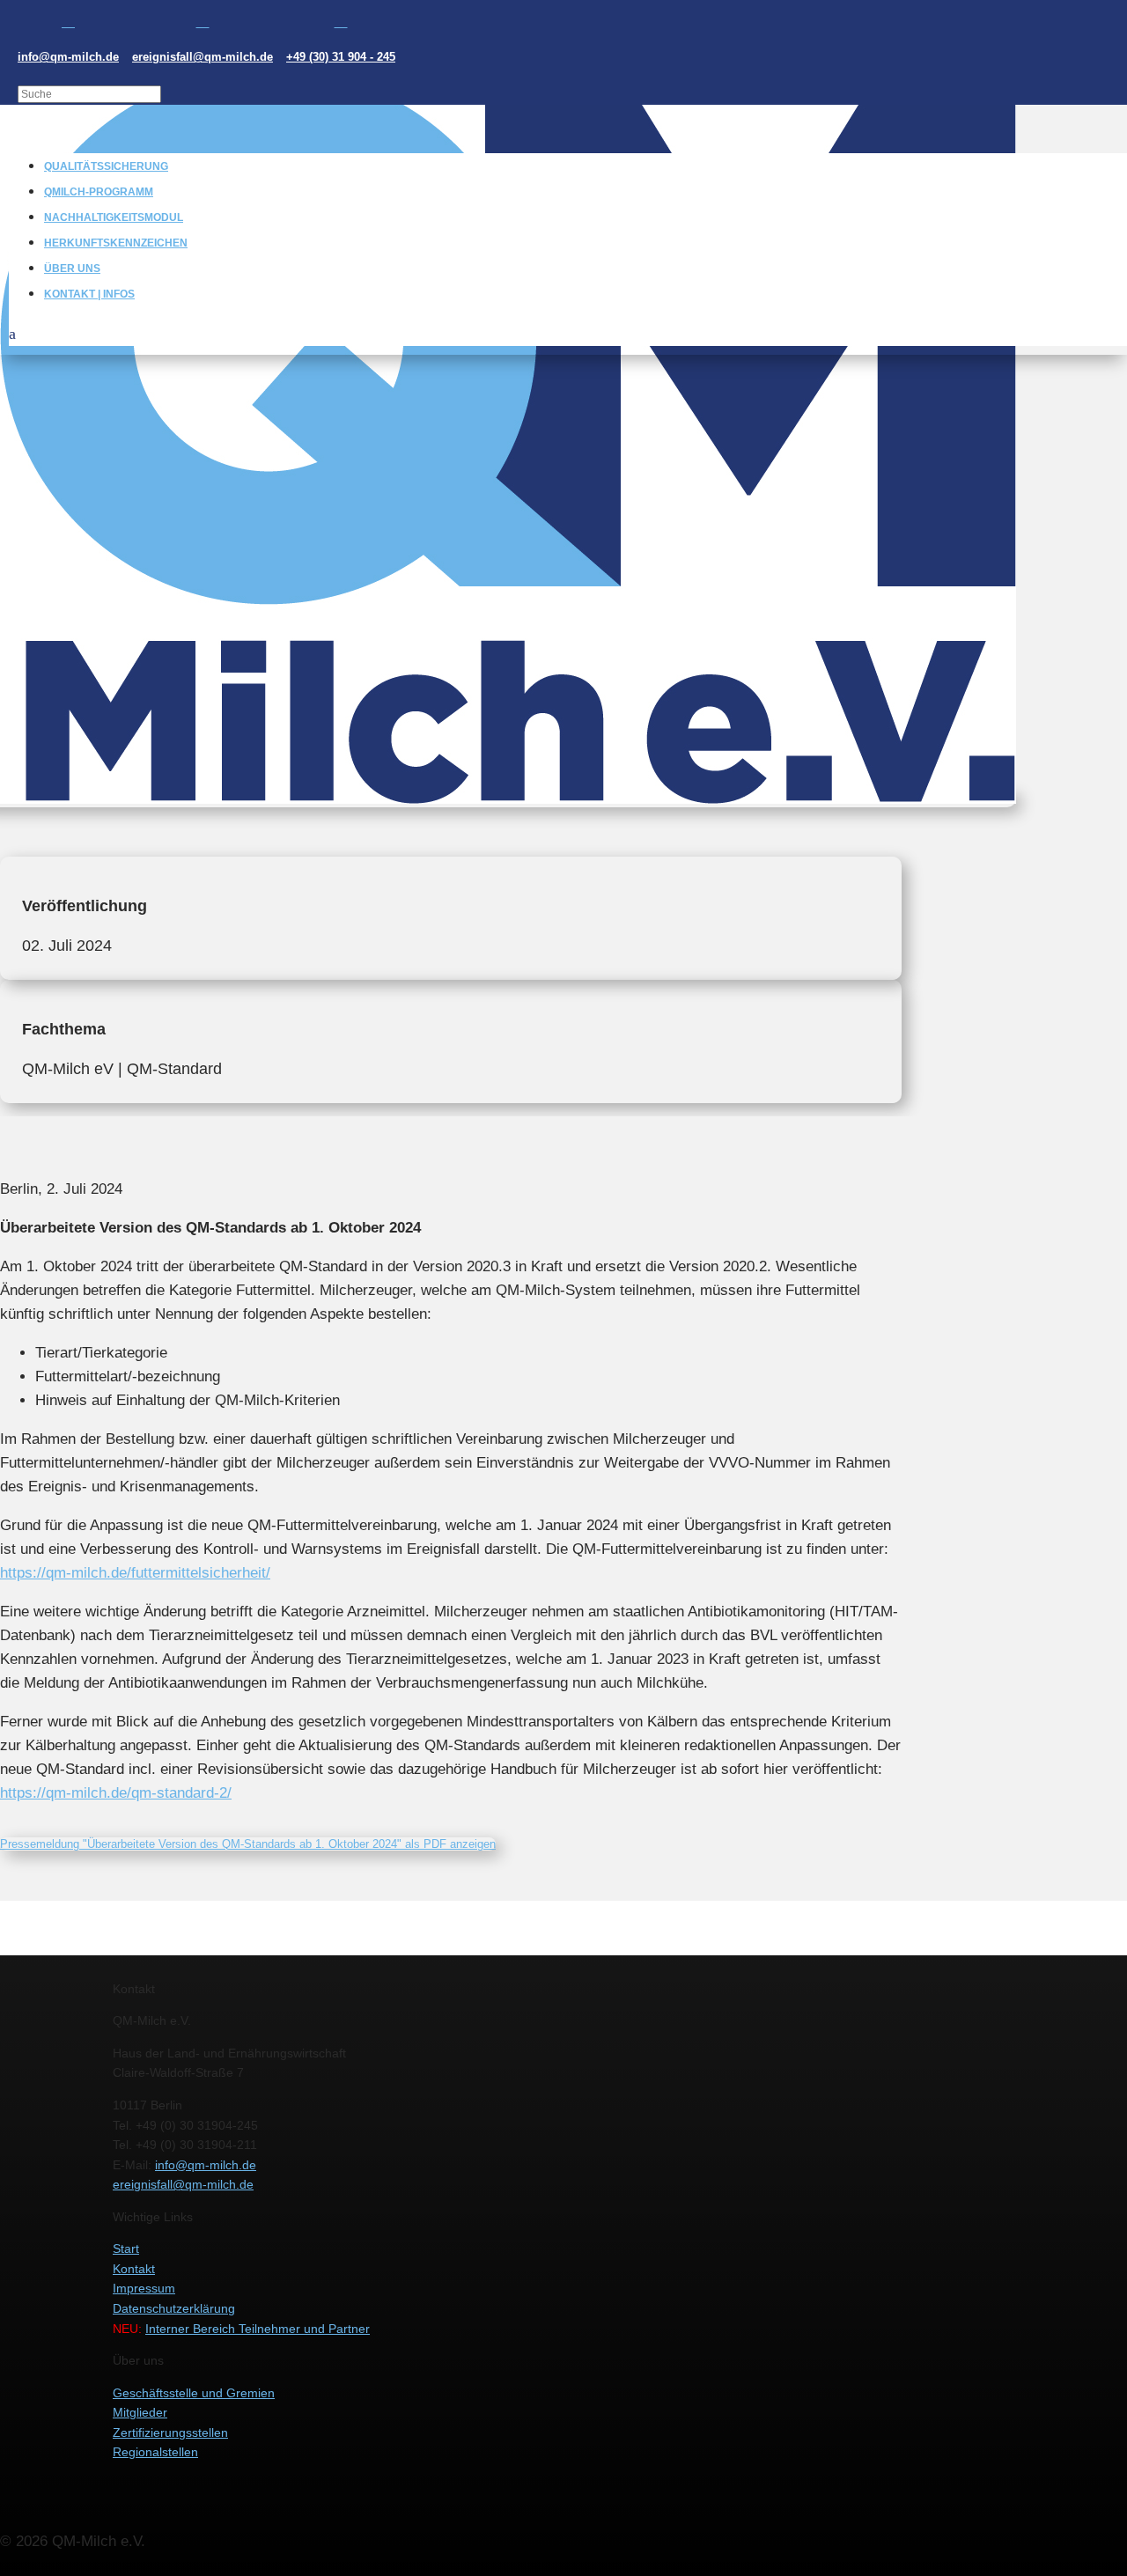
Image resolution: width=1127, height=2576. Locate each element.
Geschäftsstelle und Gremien (194, 2393)
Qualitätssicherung (106, 166)
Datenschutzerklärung (174, 2308)
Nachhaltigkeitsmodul (114, 217)
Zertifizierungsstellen (170, 2432)
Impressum (144, 2288)
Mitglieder (140, 2412)
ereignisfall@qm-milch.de (203, 57)
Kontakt (134, 2269)
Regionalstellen (155, 2452)
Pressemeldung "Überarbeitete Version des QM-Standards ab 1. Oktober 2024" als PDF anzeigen (248, 1844)
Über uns (72, 269)
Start (126, 2248)
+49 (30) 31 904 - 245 (341, 57)
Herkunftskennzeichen (116, 243)
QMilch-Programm (99, 192)
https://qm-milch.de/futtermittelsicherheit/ (135, 1573)
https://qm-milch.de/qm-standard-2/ (116, 1793)
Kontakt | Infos (89, 294)
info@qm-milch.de (68, 57)
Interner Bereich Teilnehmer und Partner (258, 2329)
